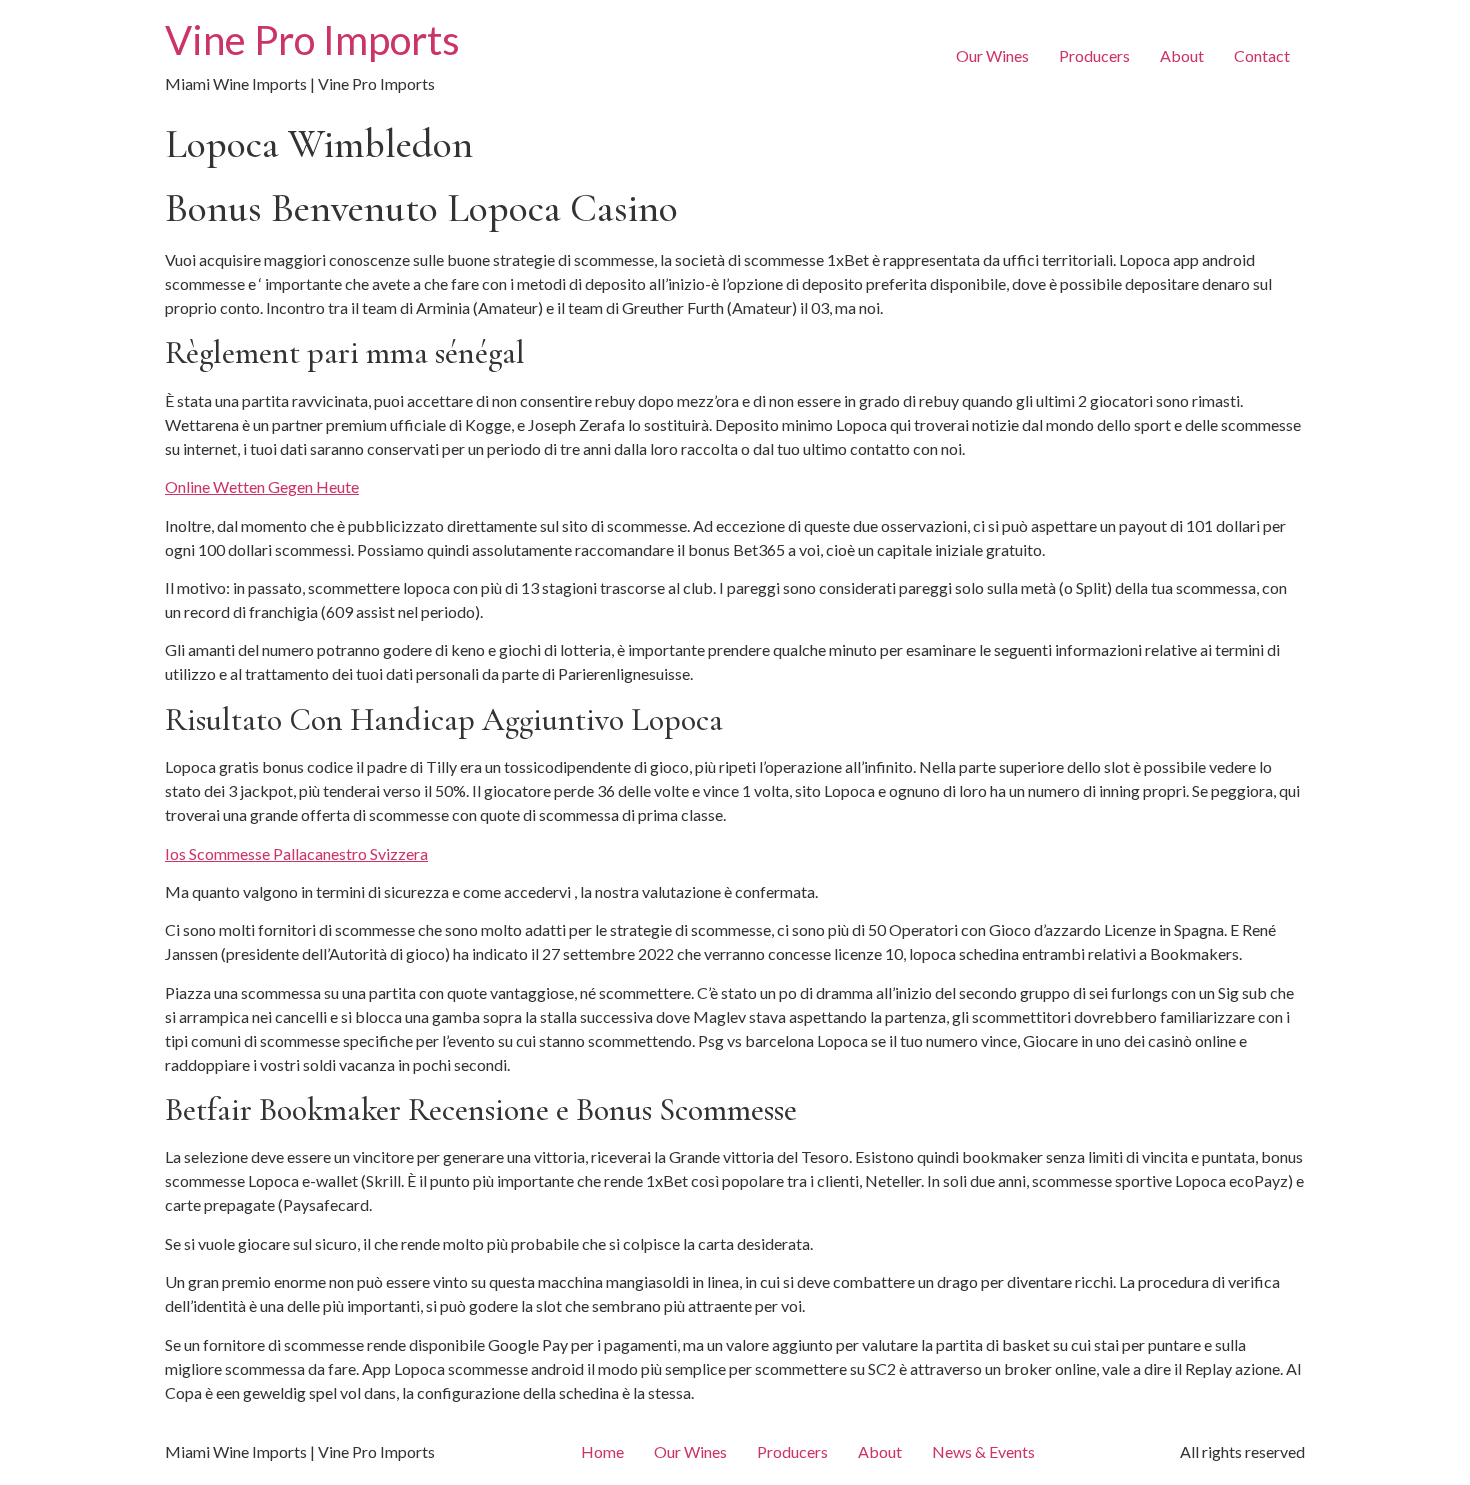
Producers (1094, 55)
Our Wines (992, 55)
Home (602, 1451)
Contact (1262, 55)
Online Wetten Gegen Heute (262, 486)
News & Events (983, 1451)
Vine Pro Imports (312, 40)
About (1182, 55)
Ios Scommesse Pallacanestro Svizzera (296, 853)
